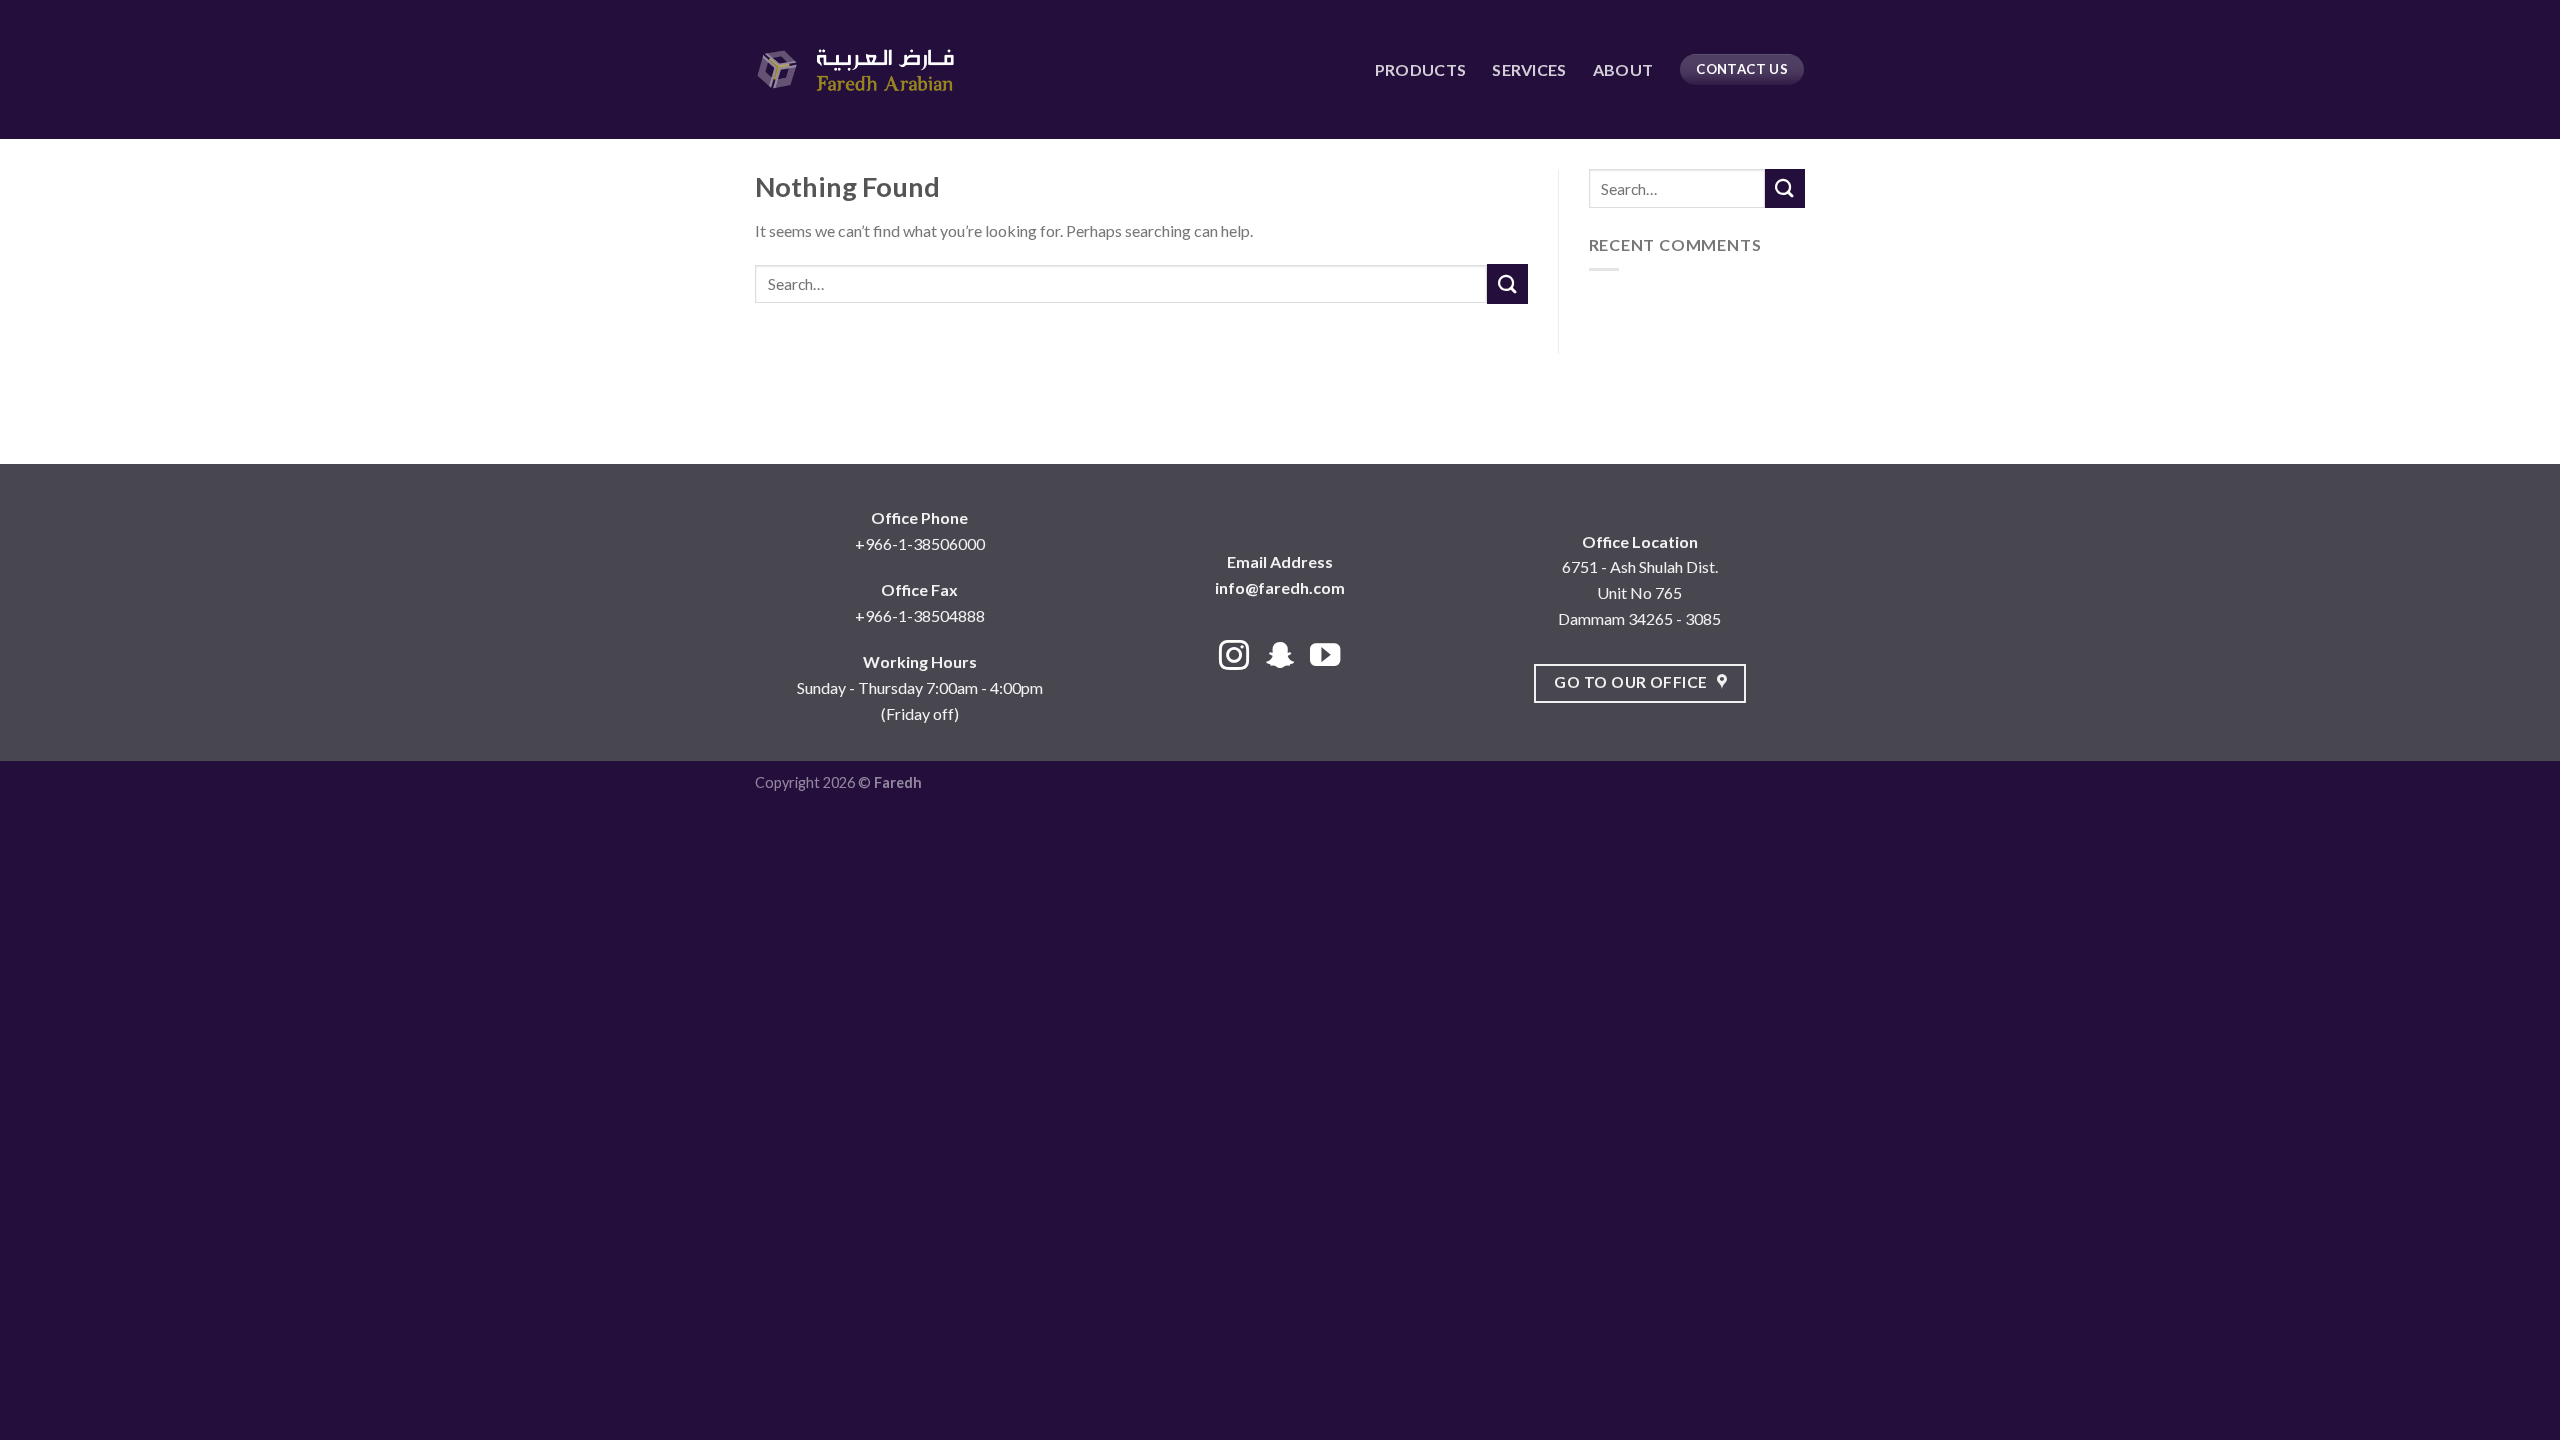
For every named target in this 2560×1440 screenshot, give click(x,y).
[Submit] (1507, 283)
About (1623, 69)
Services (1529, 69)
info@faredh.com (1280, 587)
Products (1421, 69)
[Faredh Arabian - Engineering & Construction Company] (855, 69)
